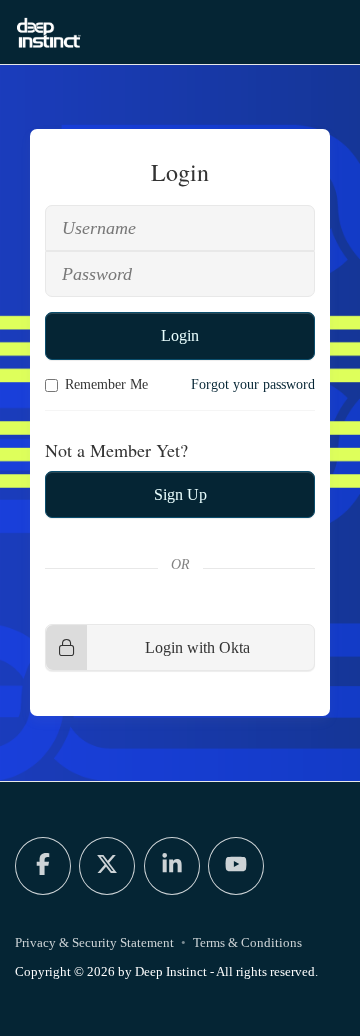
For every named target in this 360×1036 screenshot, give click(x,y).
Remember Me (106, 384)
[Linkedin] (172, 866)
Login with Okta (197, 647)
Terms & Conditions (247, 943)
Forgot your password (253, 384)
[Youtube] (236, 866)
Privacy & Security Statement (94, 943)
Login (180, 335)
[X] (107, 866)
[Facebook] (43, 866)
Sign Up (180, 494)
